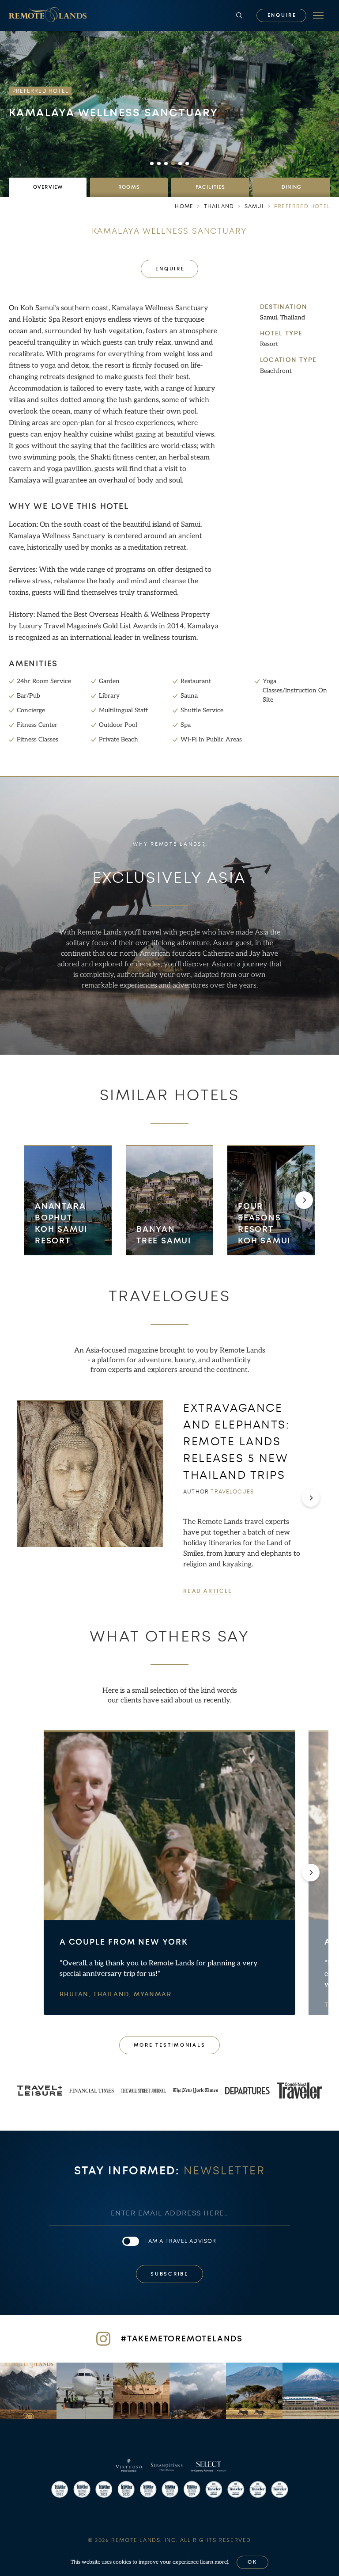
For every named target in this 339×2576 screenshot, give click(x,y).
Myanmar (153, 1995)
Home (184, 206)
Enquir (282, 15)
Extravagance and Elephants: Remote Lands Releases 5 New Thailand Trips (237, 1442)
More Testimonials (170, 2045)
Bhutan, (76, 1995)
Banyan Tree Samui (164, 1235)
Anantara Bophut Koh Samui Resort (61, 1224)
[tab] (48, 187)
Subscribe (169, 2274)
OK (252, 2562)
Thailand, (113, 1995)
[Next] (304, 1201)
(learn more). (215, 2562)
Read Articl (207, 1591)
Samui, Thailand (282, 317)
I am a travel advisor (180, 2241)
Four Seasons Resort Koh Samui (264, 1224)
